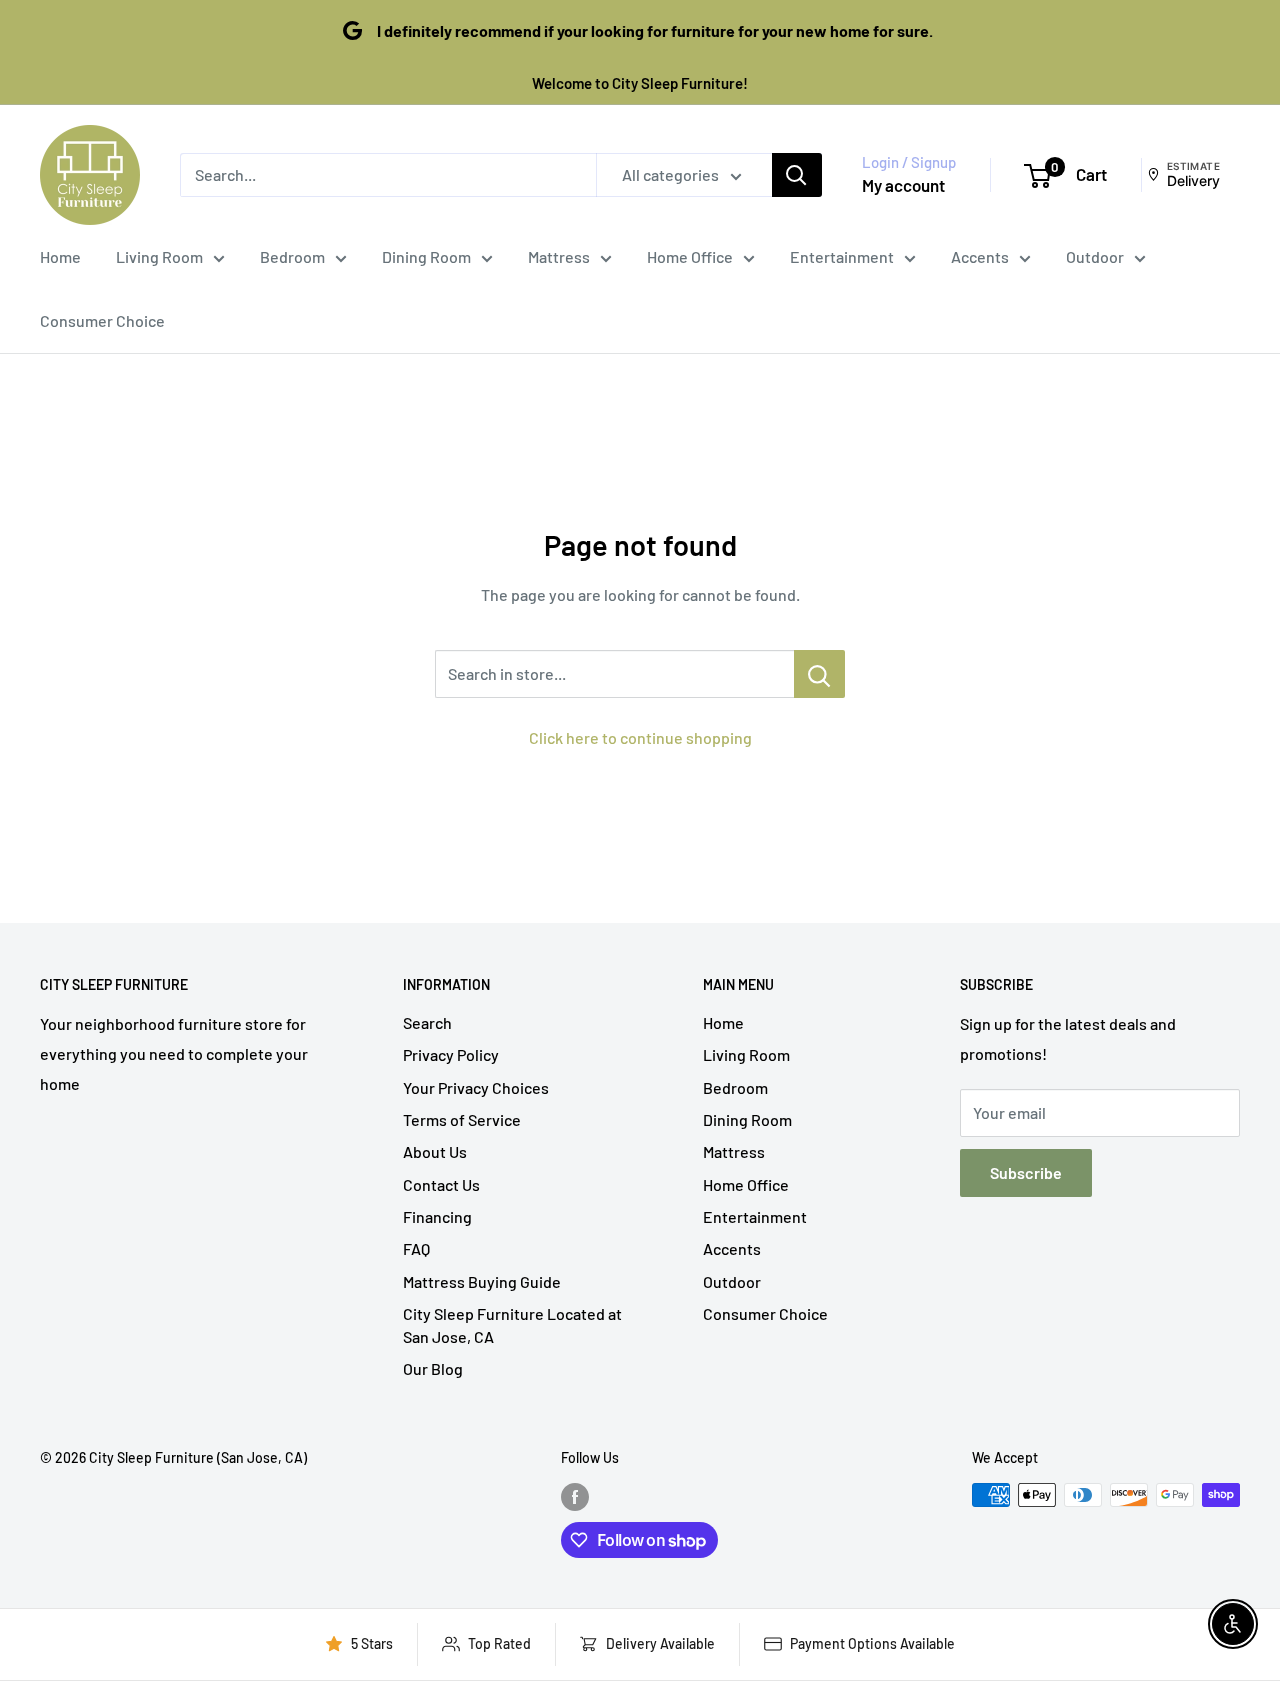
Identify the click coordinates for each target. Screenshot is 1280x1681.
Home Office (690, 256)
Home (60, 256)
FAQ (416, 1248)
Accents (980, 256)
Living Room (159, 256)
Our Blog (433, 1368)
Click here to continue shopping (640, 737)
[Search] (797, 175)
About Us (435, 1151)
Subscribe (1026, 1172)
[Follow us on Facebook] (575, 1497)
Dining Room (426, 256)
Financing (437, 1216)
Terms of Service (462, 1119)
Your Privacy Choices (476, 1087)
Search (427, 1022)
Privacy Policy (451, 1054)
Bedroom (292, 256)
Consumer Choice (102, 320)
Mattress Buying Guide (482, 1281)
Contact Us (441, 1184)
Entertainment (842, 256)
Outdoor (1095, 256)
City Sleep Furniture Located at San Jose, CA (512, 1324)
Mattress (559, 256)
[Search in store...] (819, 674)
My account (903, 185)
